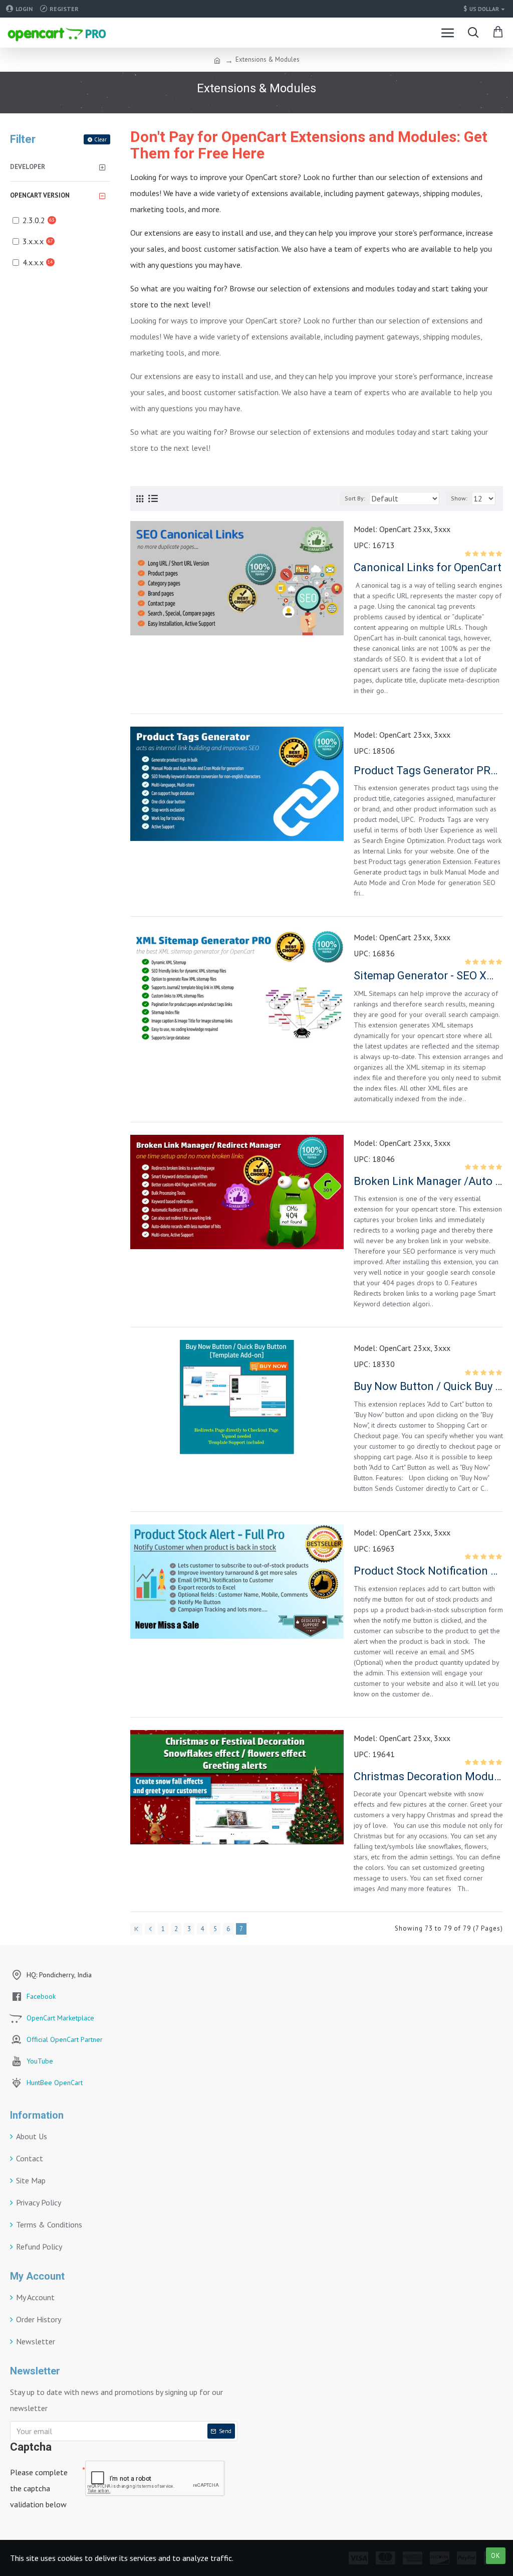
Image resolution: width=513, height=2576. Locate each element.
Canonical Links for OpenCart (428, 567)
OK (496, 2556)
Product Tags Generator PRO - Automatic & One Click (428, 770)
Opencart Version (40, 195)
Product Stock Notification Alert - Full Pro (428, 1571)
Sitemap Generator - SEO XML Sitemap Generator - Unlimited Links (428, 976)
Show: (459, 498)
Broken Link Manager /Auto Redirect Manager (428, 1181)
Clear (100, 139)
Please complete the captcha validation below (39, 2488)
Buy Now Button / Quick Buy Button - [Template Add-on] (428, 1386)
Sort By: (355, 498)
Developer (28, 167)
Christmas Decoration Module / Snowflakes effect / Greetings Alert (428, 1776)
